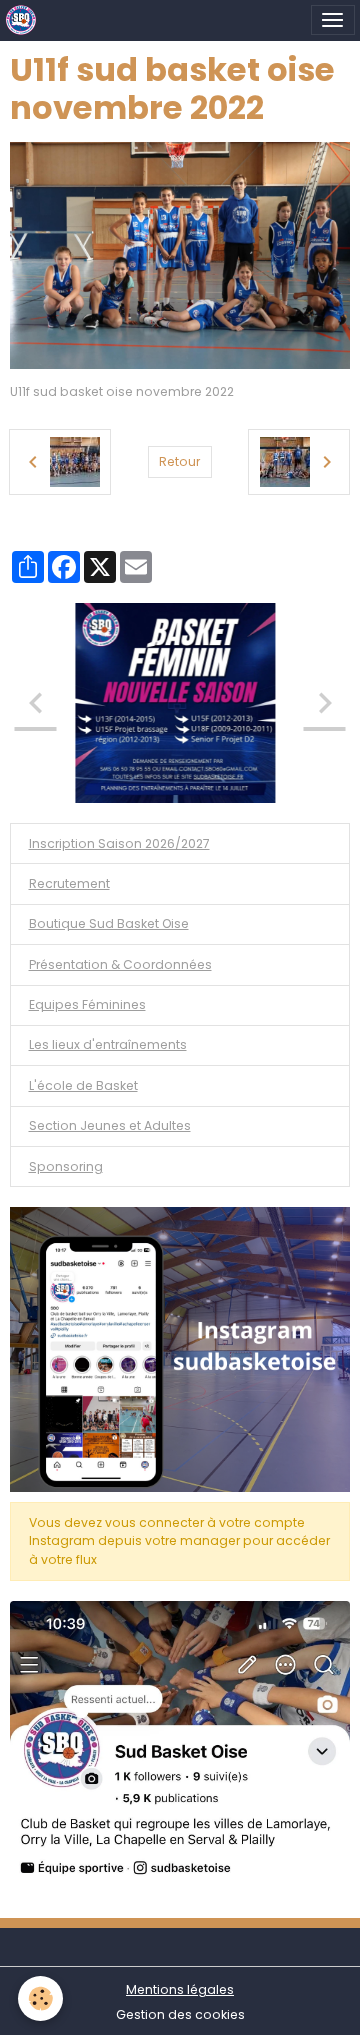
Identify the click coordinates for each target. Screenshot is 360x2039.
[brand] (24, 20)
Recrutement (69, 883)
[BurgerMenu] (333, 20)
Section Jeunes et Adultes (110, 1125)
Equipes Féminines (87, 1004)
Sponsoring (66, 1166)
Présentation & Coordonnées (120, 964)
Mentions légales (180, 1989)
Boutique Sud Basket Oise (109, 923)
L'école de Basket (83, 1085)
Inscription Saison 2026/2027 (119, 843)
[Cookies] (40, 1998)
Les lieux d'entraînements (108, 1044)
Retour (179, 461)
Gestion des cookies (180, 2014)
